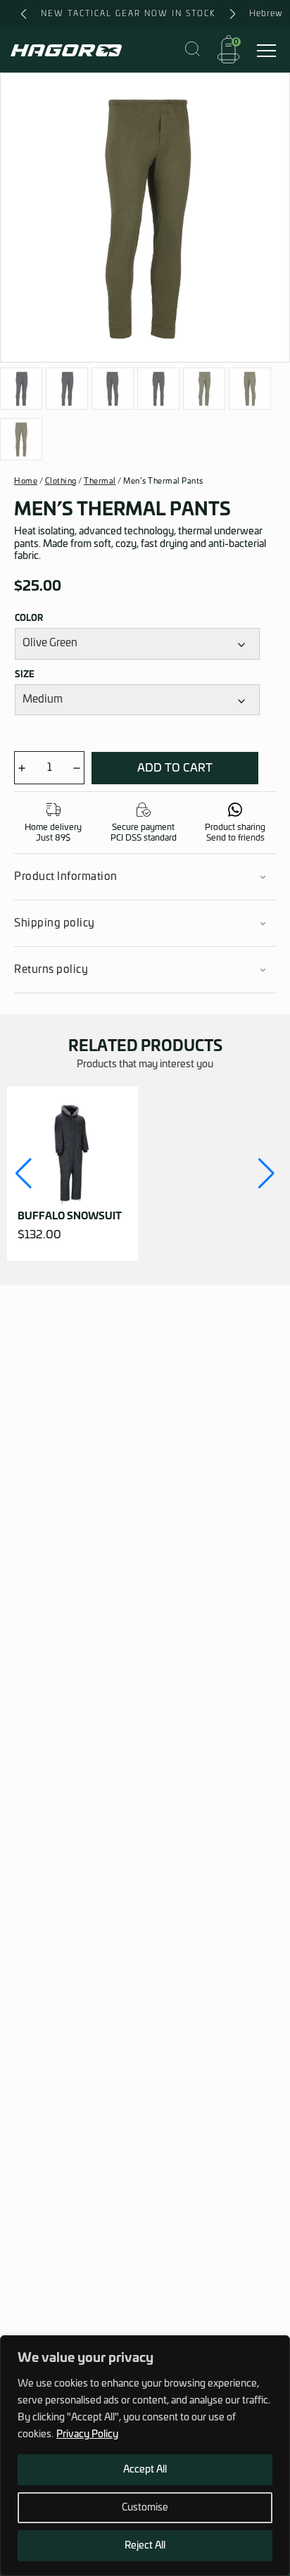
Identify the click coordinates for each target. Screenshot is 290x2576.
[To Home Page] (66, 50)
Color (29, 618)
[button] (24, 1174)
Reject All (145, 2546)
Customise (145, 2508)
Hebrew (266, 13)
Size (25, 674)
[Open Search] (193, 50)
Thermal (100, 481)
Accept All (145, 2470)
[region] (145, 2456)
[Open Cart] (228, 50)
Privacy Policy (87, 2434)
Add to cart (175, 768)
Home (26, 481)
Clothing (61, 481)
